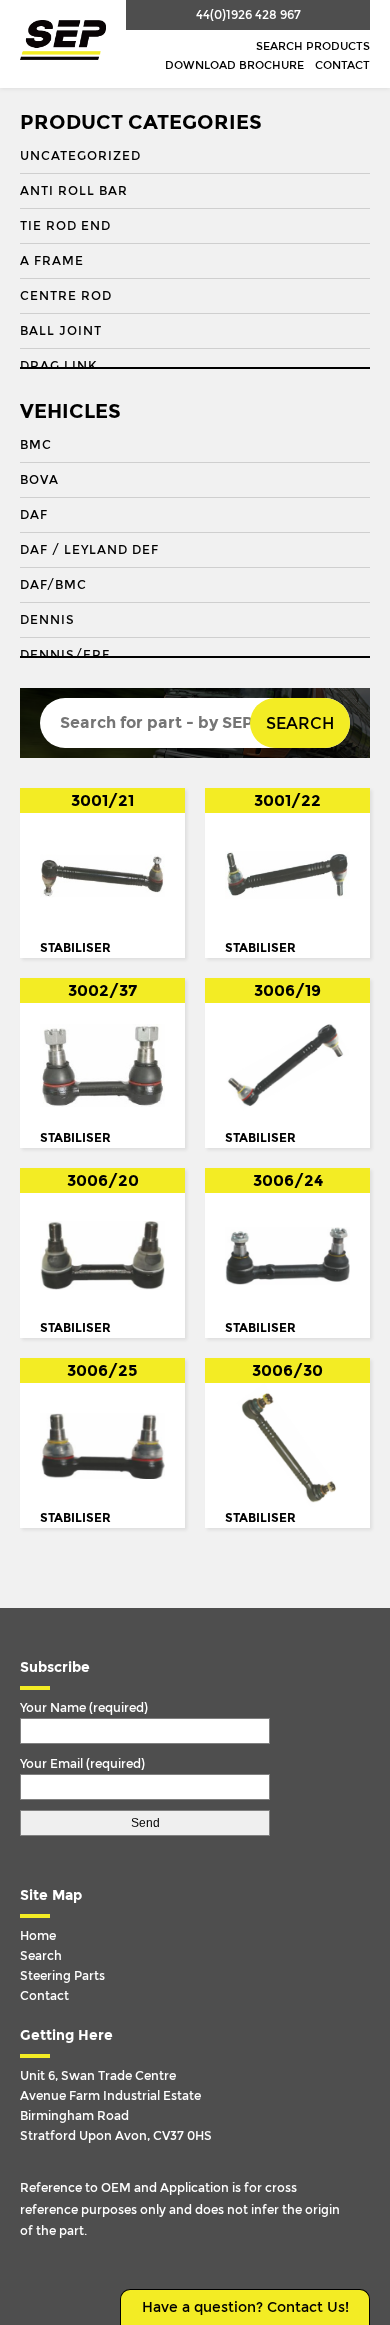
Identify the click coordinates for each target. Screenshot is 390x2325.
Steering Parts (62, 1976)
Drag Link (58, 366)
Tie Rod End (65, 226)
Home (38, 1936)
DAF (34, 515)
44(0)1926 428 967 (248, 15)
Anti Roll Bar (74, 191)
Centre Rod (66, 296)
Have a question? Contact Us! (245, 2307)
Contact (342, 65)
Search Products (313, 46)
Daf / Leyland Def (89, 550)
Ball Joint (61, 331)
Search (300, 723)
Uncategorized (80, 156)
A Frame (52, 261)
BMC (36, 445)
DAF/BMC (53, 585)
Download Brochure (234, 65)
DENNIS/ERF (65, 655)
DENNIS (47, 620)
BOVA (39, 480)
